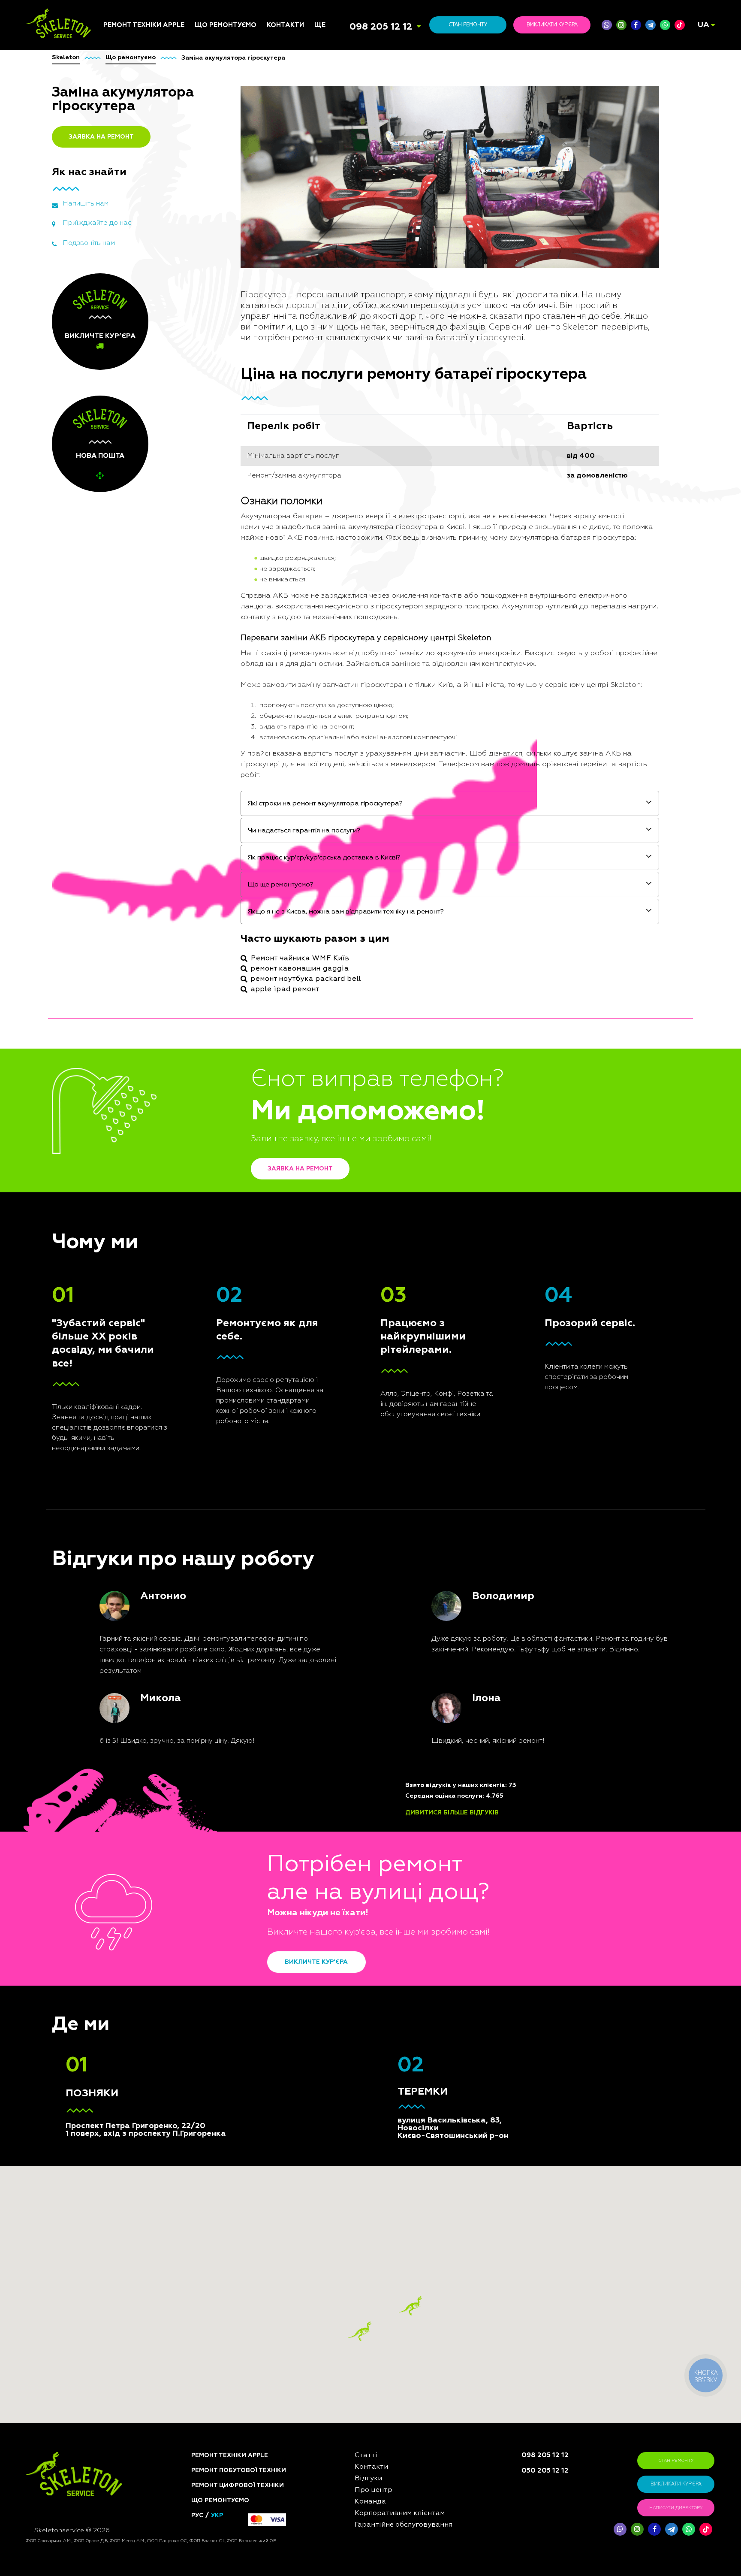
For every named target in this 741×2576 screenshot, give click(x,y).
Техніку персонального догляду (232, 1301)
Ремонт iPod (122, 1119)
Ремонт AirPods (128, 1150)
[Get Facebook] (636, 25)
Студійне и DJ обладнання (215, 1207)
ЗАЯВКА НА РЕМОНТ (101, 137)
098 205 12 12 (381, 27)
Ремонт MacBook (129, 1140)
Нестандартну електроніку (217, 1317)
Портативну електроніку (233, 1162)
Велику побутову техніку (234, 1237)
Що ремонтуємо (226, 25)
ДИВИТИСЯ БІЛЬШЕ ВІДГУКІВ (452, 1813)
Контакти (285, 25)
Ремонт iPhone (126, 1098)
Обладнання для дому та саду (235, 1149)
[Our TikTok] (680, 25)
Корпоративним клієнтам (354, 1150)
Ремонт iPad (122, 1108)
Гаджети (208, 1194)
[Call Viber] (607, 25)
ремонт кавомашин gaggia (300, 969)
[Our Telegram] (672, 2529)
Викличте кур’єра (316, 1962)
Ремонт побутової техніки (239, 2470)
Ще (320, 25)
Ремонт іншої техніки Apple (136, 1174)
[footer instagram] (637, 2529)
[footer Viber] (620, 2529)
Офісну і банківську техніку (225, 1224)
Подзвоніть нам (89, 243)
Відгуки (327, 1119)
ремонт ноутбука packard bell (306, 979)
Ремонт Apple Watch (135, 1160)
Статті (324, 1098)
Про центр (330, 1129)
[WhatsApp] (665, 25)
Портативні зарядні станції (226, 1101)
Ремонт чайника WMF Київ (300, 958)
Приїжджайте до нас (97, 223)
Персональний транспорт (235, 1135)
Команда (328, 1108)
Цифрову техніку (221, 1125)
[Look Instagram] (621, 25)
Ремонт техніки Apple (144, 25)
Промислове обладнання (235, 1248)
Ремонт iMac (122, 1129)
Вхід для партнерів (345, 1177)
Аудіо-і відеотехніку (227, 1173)
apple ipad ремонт (285, 989)
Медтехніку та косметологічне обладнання (220, 1281)
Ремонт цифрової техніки (238, 2485)
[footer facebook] (654, 2529)
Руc (197, 2516)
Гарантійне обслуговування (341, 1163)
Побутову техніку (222, 1114)
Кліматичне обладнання (233, 1183)
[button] (410, 2306)
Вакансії (327, 1140)
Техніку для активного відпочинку (231, 1261)
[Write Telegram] (651, 25)
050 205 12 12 (545, 2471)
